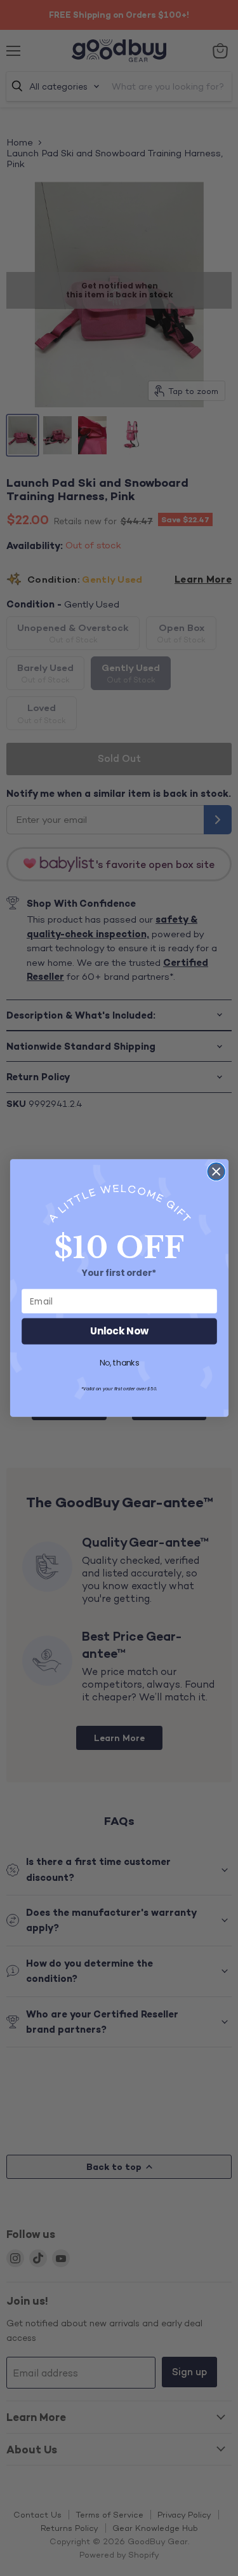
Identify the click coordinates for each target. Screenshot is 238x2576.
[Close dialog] (216, 1171)
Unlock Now (119, 1332)
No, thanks (119, 1364)
